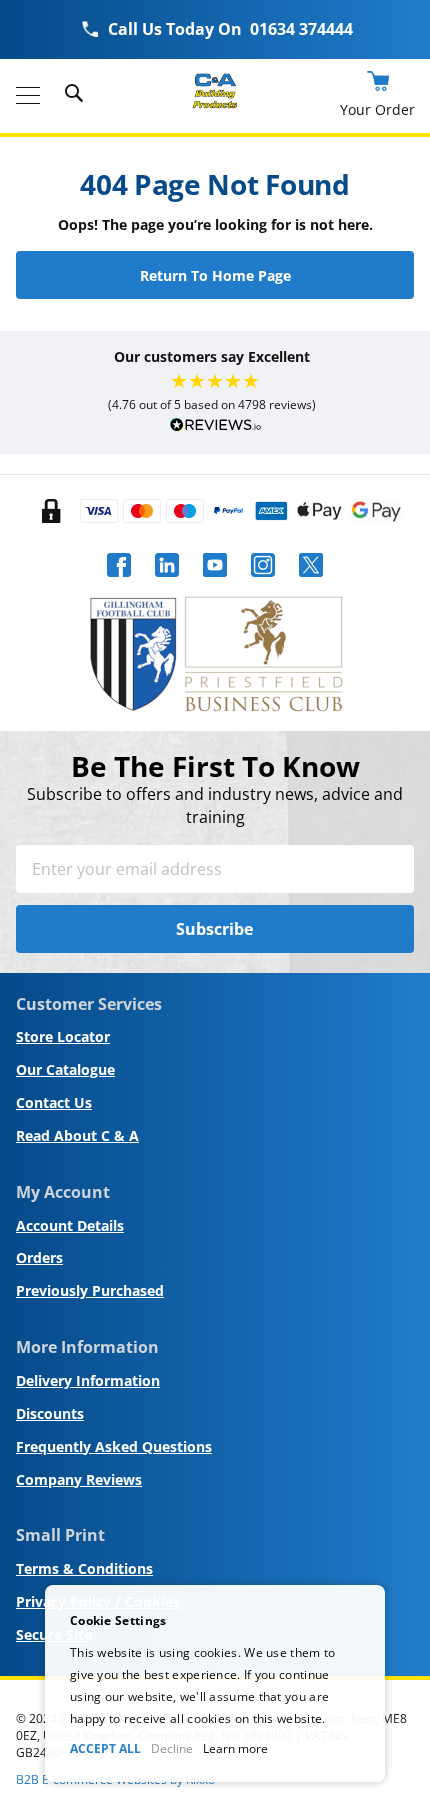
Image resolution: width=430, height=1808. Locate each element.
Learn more (235, 1748)
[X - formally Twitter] (311, 583)
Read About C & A (77, 1135)
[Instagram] (263, 583)
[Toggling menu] (28, 95)
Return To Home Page (215, 275)
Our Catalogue (65, 1069)
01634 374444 (301, 29)
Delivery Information (88, 1380)
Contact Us (54, 1102)
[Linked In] (167, 583)
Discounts (50, 1413)
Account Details (70, 1225)
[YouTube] (215, 583)
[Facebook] (119, 583)
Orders (39, 1257)
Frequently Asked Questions (114, 1446)
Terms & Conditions (84, 1568)
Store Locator (63, 1036)
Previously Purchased (90, 1290)
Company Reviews (79, 1479)
